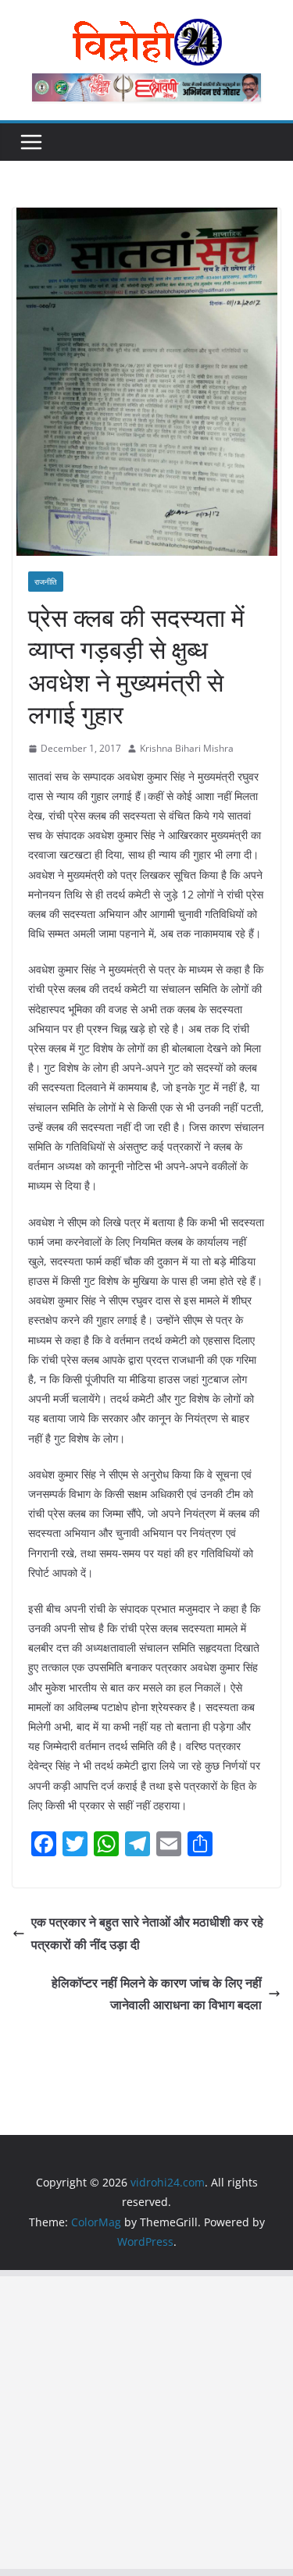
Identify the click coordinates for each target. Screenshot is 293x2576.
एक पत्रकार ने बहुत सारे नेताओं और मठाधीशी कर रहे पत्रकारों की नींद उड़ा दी (147, 1933)
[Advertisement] (146, 2423)
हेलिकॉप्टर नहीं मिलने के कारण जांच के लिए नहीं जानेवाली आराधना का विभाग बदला (157, 1994)
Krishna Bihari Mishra (187, 748)
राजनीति (46, 582)
